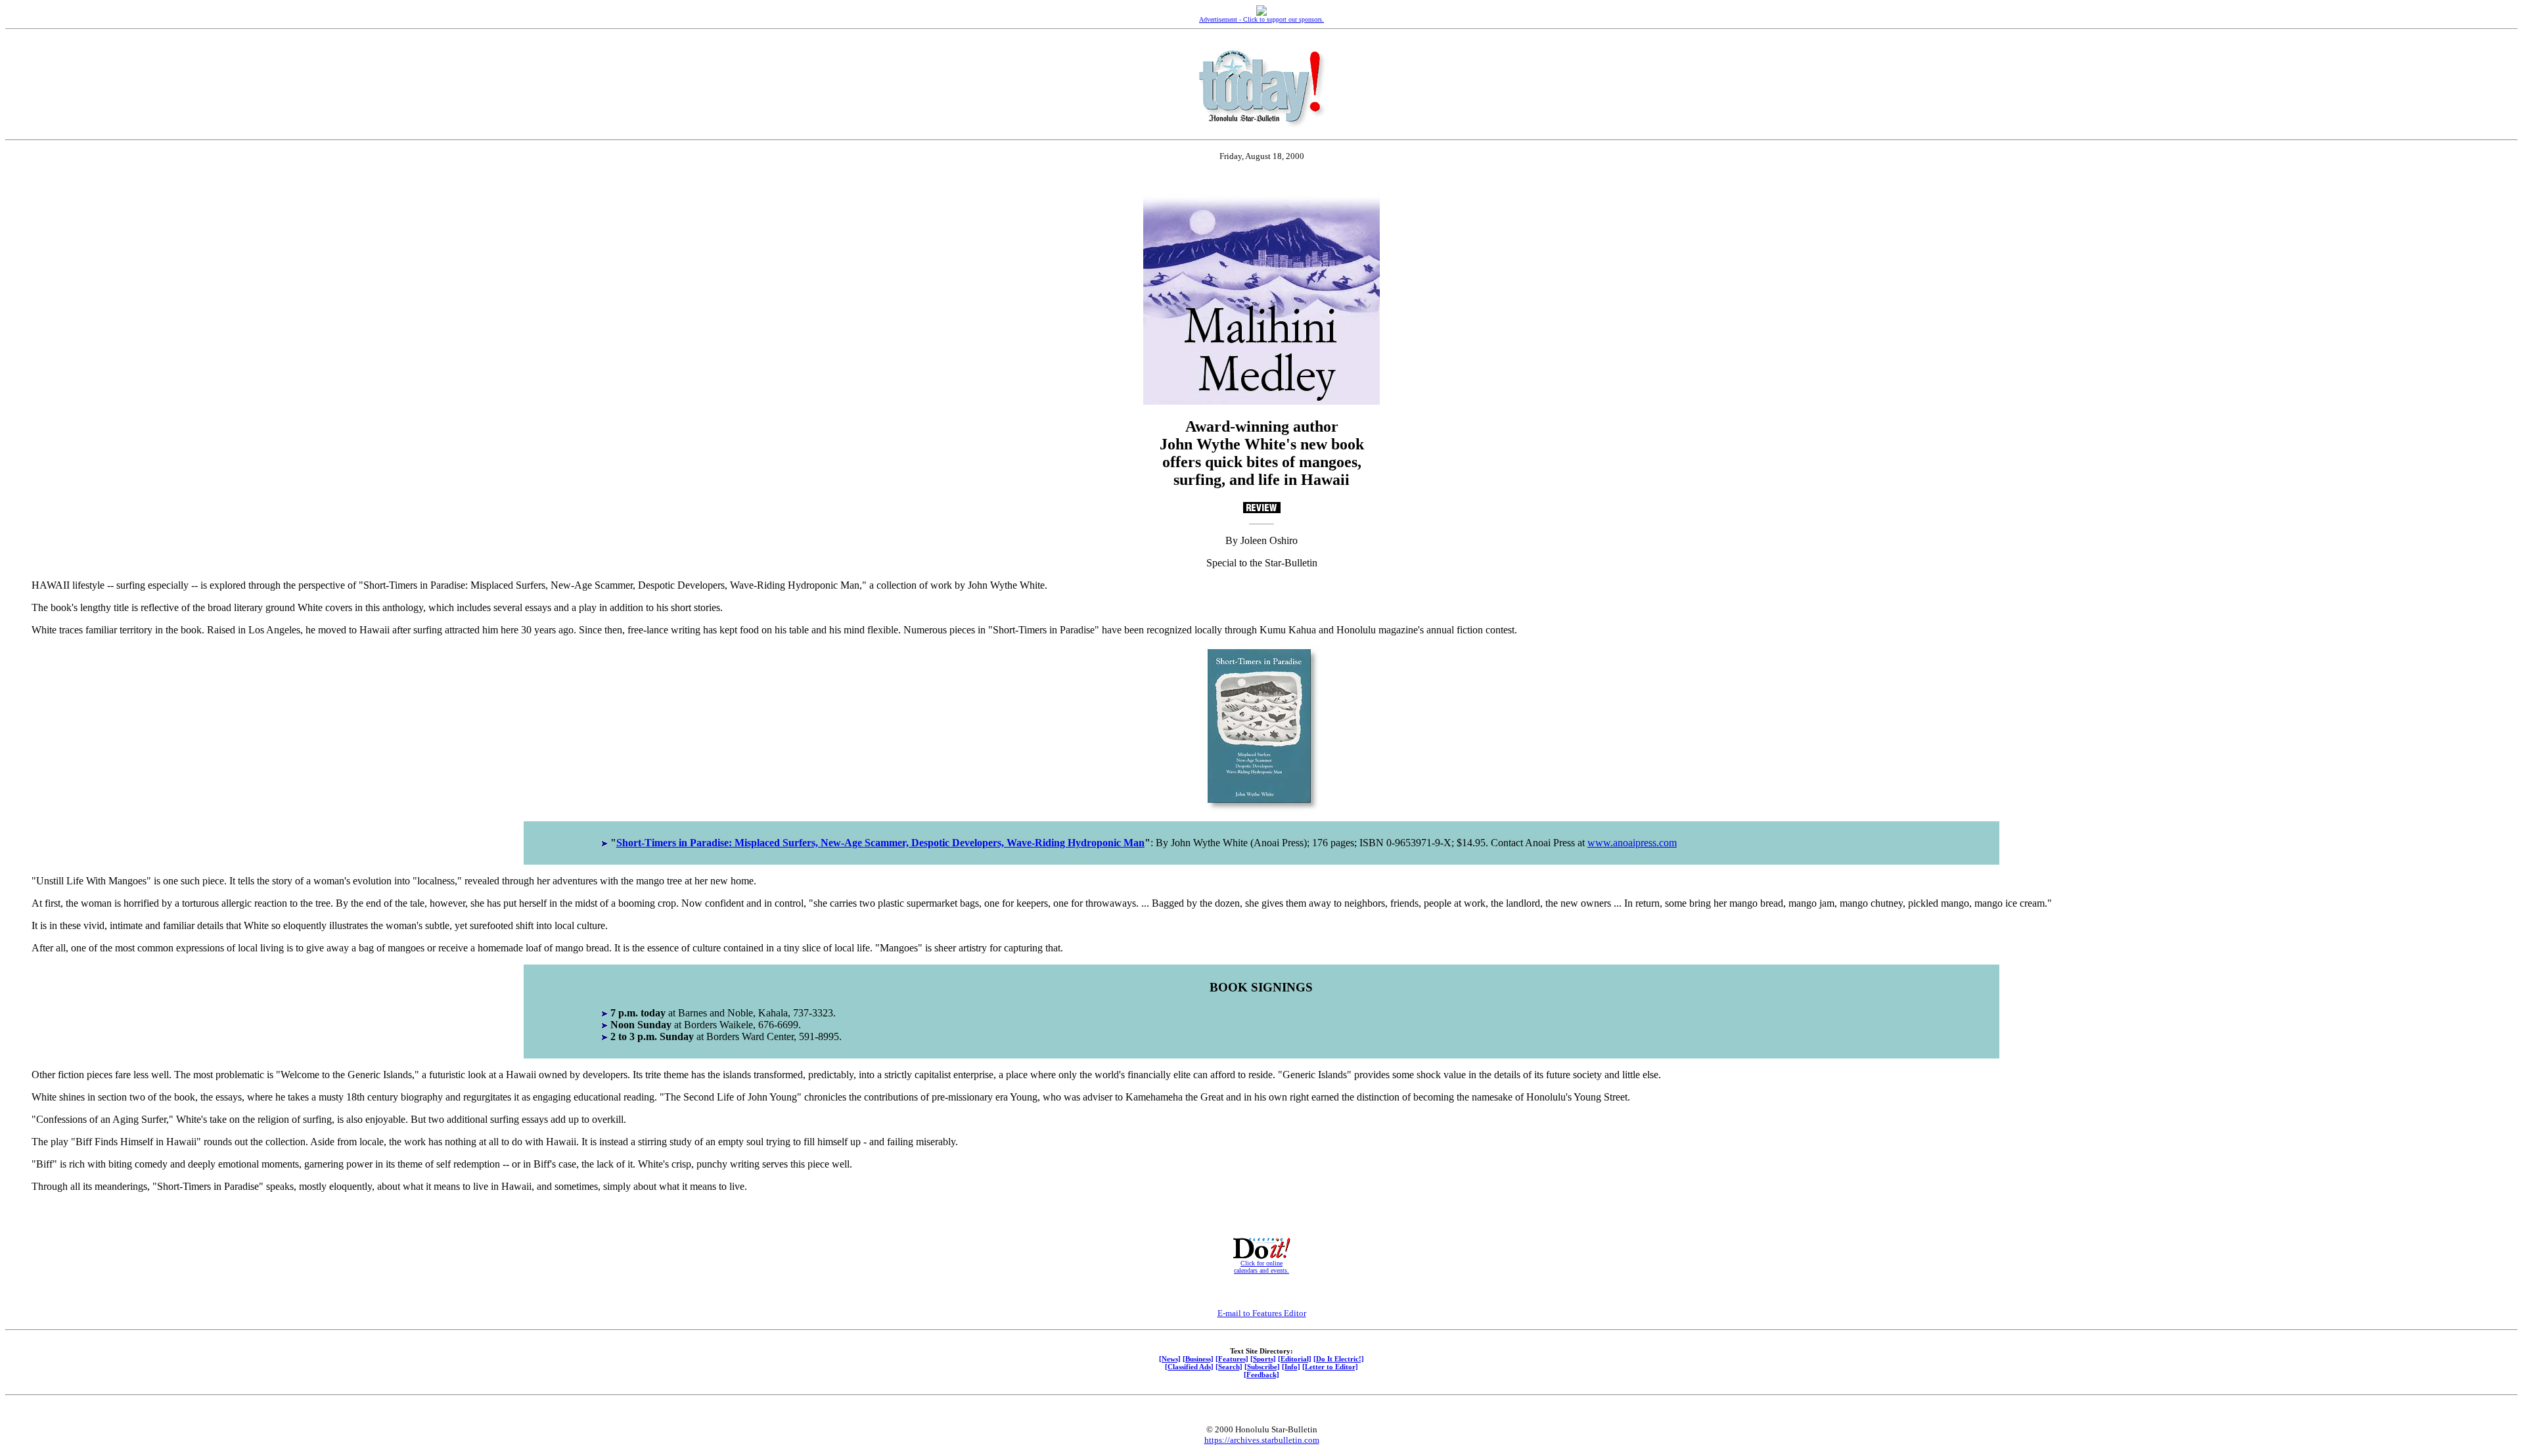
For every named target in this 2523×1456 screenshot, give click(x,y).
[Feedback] (1261, 1375)
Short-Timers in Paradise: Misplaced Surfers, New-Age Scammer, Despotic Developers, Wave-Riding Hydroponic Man (880, 843)
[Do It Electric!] (1339, 1359)
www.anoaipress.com (1632, 843)
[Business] (1198, 1359)
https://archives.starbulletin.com (1262, 1440)
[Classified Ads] (1189, 1367)
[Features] (1232, 1359)
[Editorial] (1295, 1359)
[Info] (1291, 1367)
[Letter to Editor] (1330, 1367)
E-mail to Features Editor (1262, 1313)
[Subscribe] (1262, 1367)
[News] (1170, 1359)
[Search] (1229, 1367)
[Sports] (1263, 1359)
